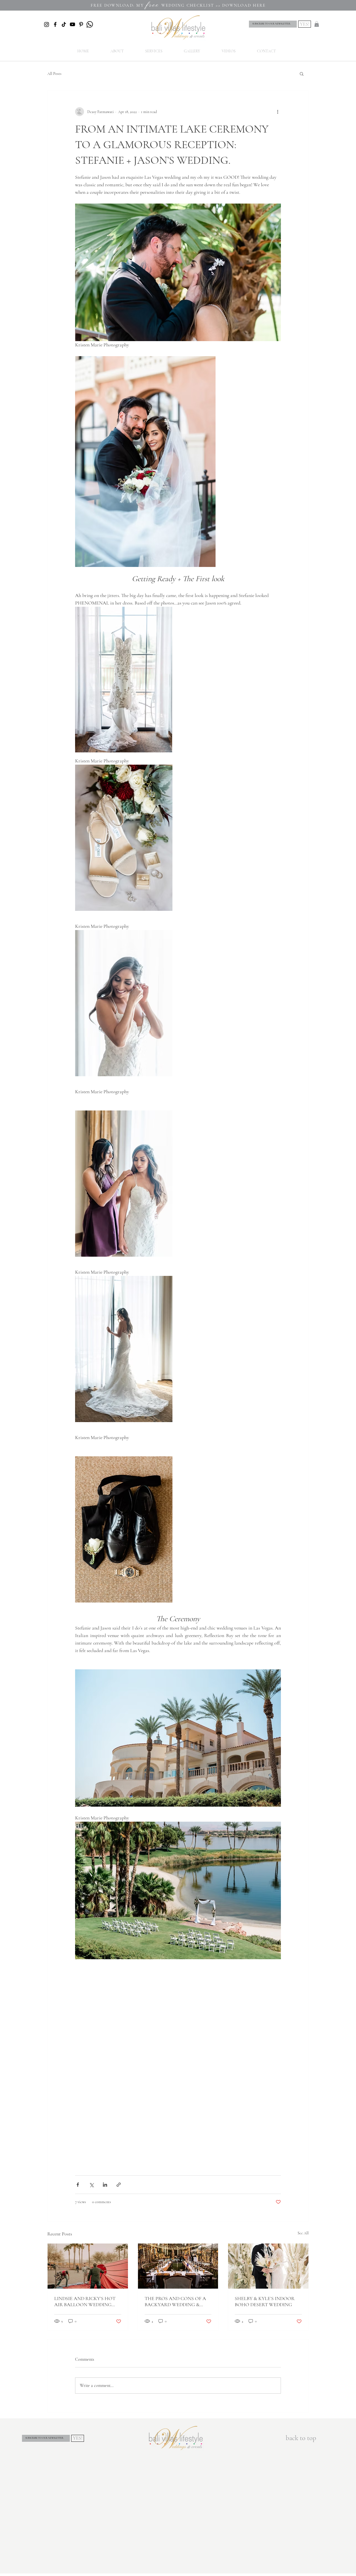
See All (303, 2233)
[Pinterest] (81, 24)
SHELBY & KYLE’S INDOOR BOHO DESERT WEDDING (265, 2301)
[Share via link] (119, 2185)
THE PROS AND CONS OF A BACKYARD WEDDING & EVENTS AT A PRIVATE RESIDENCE (175, 2301)
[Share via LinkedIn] (105, 2185)
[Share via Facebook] (78, 2185)
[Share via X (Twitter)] (91, 2185)
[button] (317, 24)
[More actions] (278, 112)
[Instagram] (47, 24)
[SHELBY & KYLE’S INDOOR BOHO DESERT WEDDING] (268, 2266)
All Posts (54, 74)
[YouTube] (72, 24)
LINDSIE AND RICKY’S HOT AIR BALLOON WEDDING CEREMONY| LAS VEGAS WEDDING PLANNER (85, 2301)
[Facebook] (55, 24)
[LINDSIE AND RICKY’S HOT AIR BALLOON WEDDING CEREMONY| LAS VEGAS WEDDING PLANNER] (88, 2266)
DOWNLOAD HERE (244, 5)
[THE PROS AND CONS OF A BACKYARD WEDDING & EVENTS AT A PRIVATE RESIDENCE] (178, 2266)
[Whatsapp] (90, 24)
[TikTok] (64, 24)
